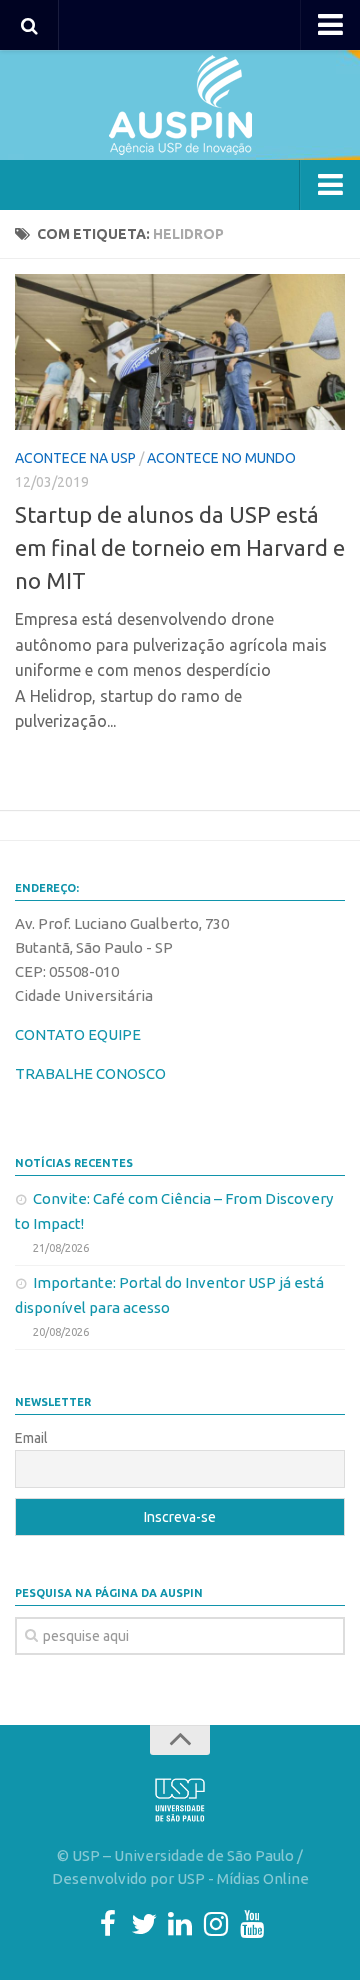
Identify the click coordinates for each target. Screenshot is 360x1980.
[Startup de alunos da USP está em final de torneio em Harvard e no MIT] (180, 352)
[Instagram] (216, 1924)
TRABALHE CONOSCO (90, 1073)
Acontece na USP (75, 458)
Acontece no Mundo (221, 458)
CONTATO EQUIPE (78, 1034)
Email (31, 1438)
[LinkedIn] (180, 1924)
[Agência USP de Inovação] (180, 105)
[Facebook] (108, 1924)
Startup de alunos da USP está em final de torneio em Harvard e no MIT (180, 547)
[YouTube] (252, 1924)
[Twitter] (144, 1924)
